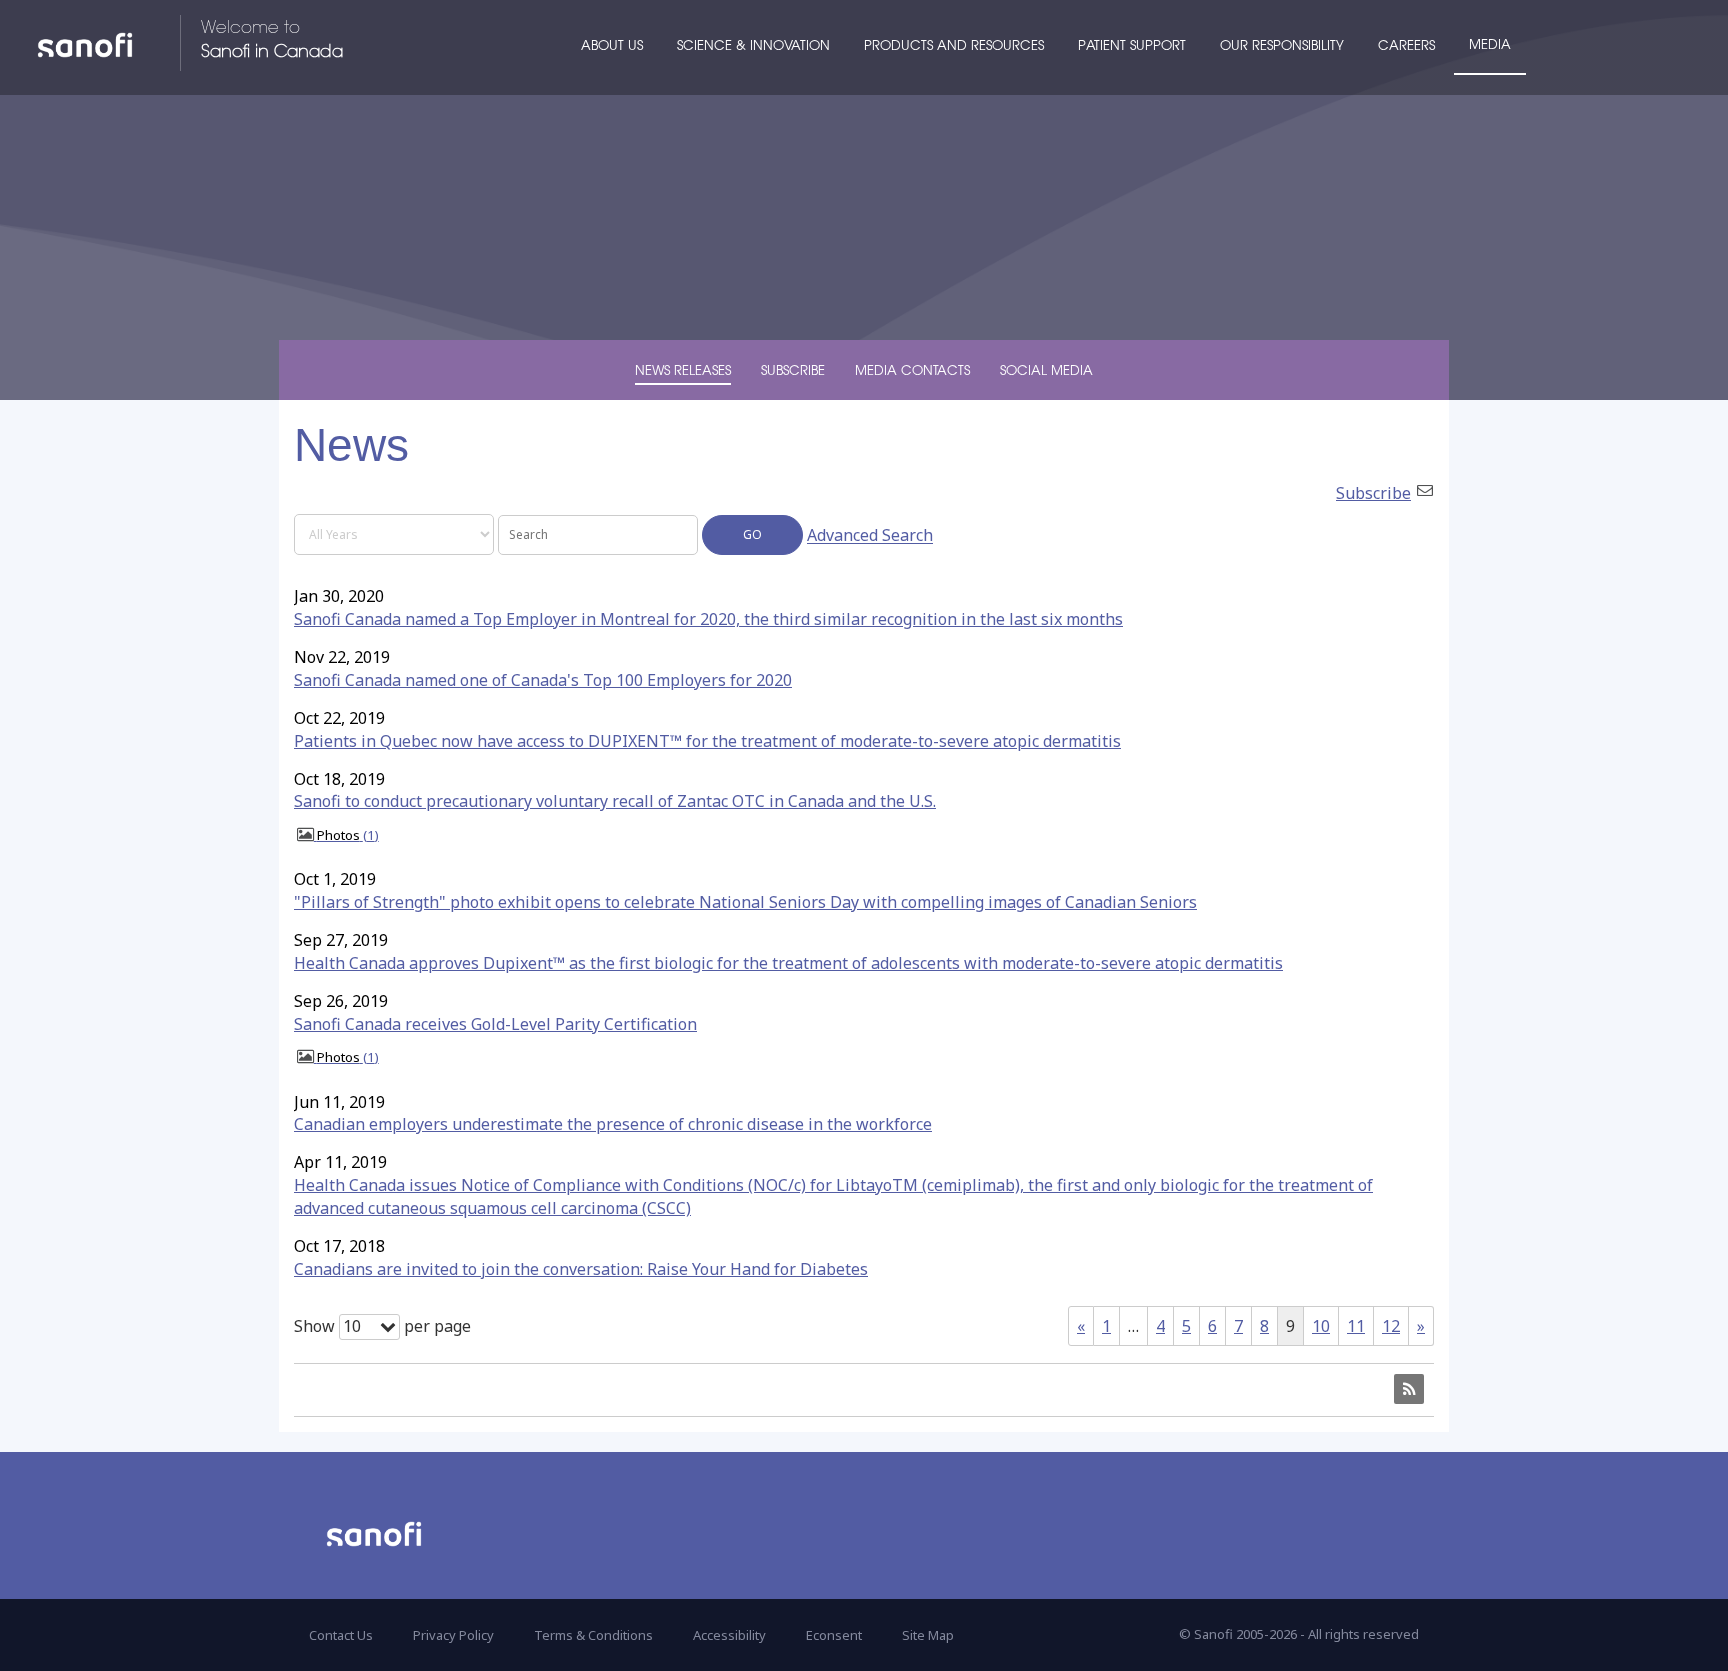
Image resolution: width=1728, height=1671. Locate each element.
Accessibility (729, 1635)
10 (1321, 1326)
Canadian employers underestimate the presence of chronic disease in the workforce (613, 1124)
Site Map (928, 1635)
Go (752, 534)
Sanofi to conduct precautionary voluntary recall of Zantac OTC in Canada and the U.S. (615, 801)
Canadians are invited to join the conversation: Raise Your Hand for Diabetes (581, 1269)
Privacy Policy (453, 1635)
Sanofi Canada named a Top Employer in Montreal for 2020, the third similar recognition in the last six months (708, 619)
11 (1356, 1326)
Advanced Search (870, 536)
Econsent (834, 1635)
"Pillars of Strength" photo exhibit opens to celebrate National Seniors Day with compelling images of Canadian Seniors (745, 902)
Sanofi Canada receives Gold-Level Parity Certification (495, 1024)
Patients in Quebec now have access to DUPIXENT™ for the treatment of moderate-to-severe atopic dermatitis (707, 741)
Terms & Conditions (593, 1635)
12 (1391, 1326)
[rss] (1409, 1389)
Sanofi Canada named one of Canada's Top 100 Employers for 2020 (543, 680)
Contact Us (341, 1635)
